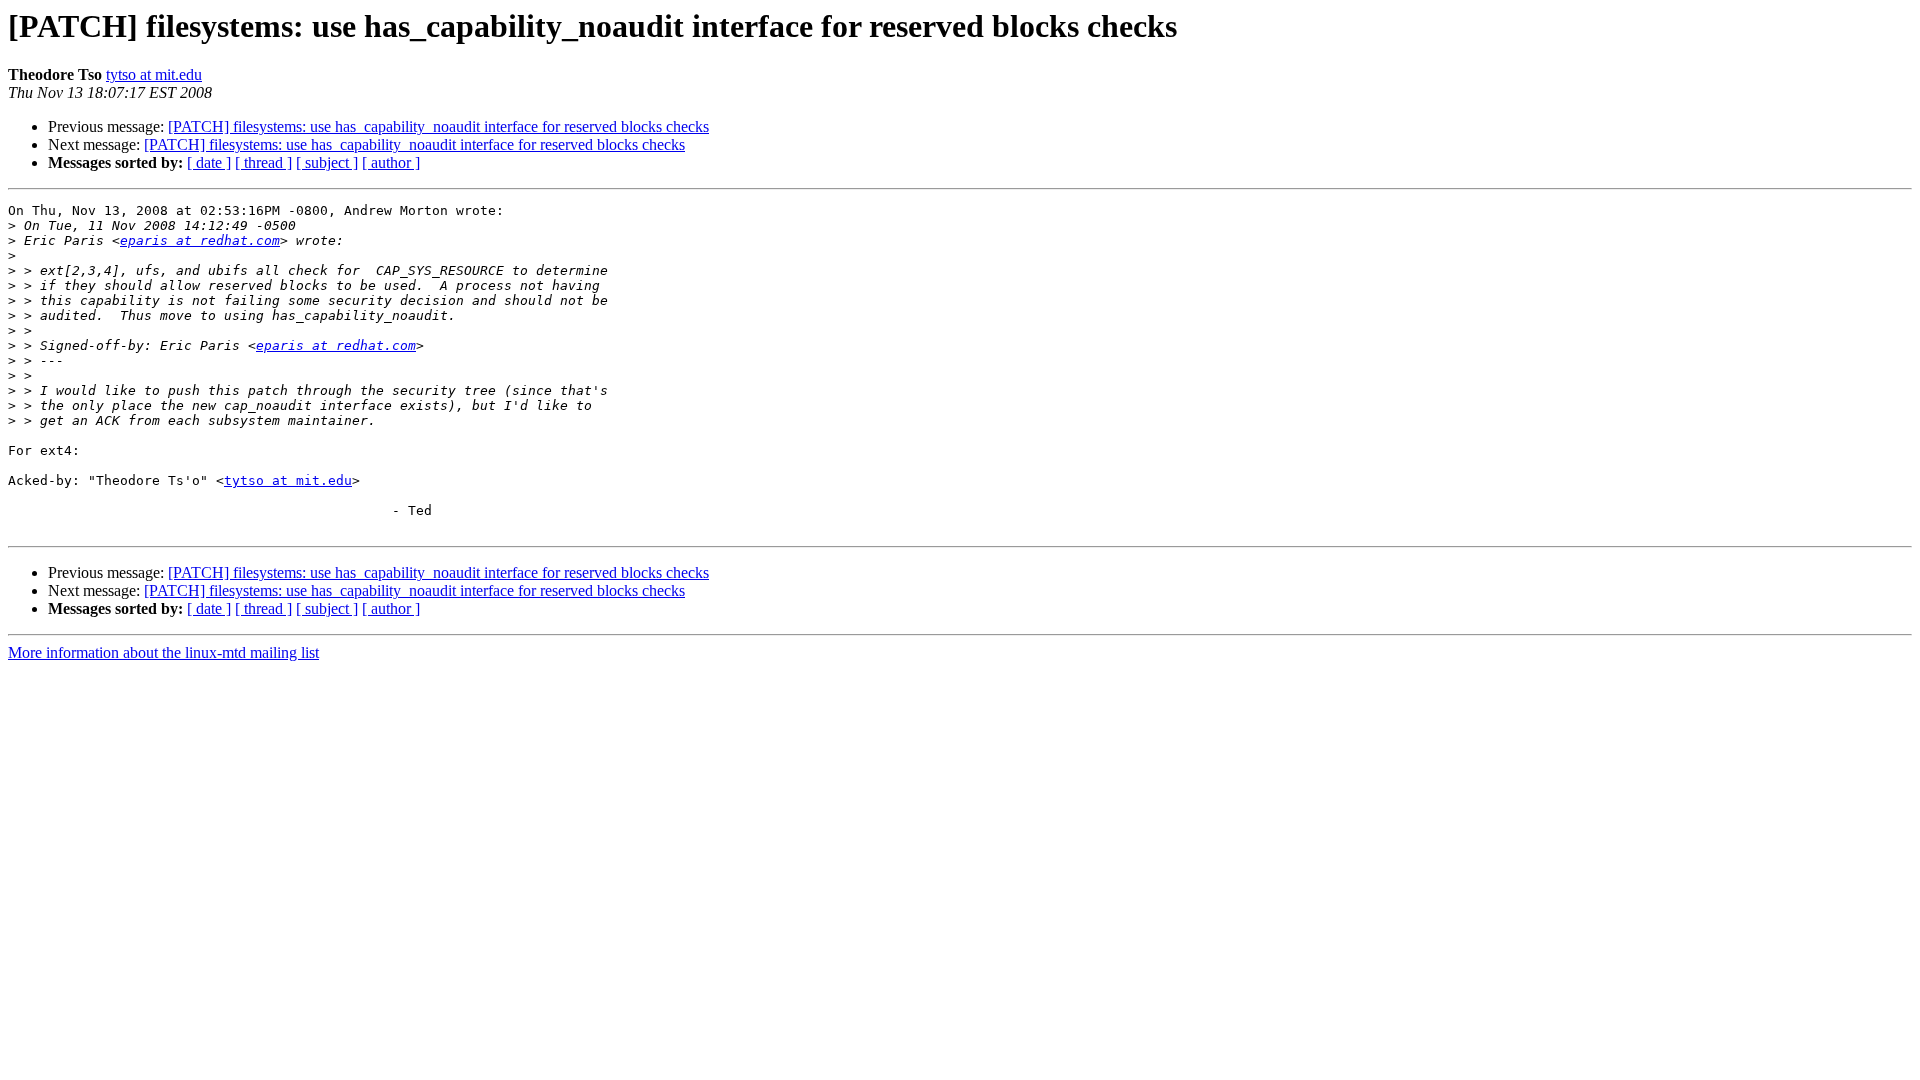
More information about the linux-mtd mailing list (163, 652)
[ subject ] (327, 162)
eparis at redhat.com (200, 240)
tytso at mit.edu (154, 74)
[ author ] (391, 162)
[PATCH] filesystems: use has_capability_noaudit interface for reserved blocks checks (438, 126)
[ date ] (209, 162)
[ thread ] (263, 162)
